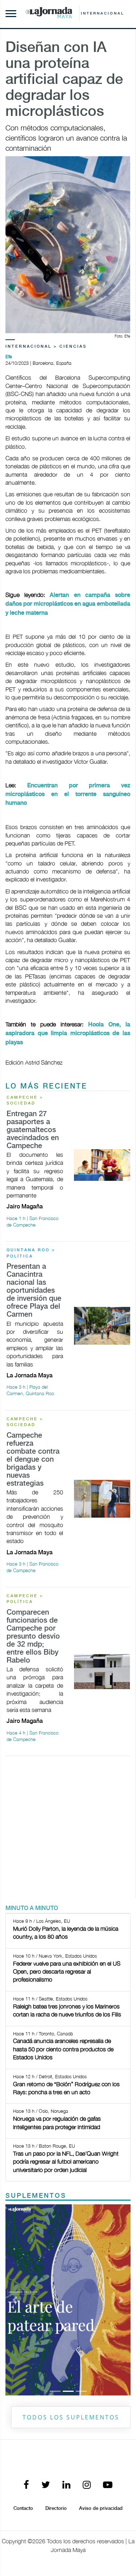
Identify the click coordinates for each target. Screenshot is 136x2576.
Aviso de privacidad (101, 2508)
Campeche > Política (25, 1599)
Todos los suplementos (71, 2417)
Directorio (56, 2508)
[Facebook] (26, 2485)
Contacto (23, 2508)
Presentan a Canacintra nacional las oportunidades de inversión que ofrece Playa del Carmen (34, 1291)
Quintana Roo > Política (31, 1253)
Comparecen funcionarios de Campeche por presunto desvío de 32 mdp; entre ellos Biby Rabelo (33, 1637)
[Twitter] (46, 2485)
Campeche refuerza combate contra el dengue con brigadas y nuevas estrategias (33, 1460)
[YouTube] (108, 2485)
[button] (15, 2300)
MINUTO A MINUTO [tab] (32, 1908)
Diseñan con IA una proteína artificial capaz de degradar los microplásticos (64, 80)
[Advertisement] (68, 1830)
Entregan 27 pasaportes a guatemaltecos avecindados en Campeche (33, 1130)
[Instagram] (87, 2485)
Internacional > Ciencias (46, 347)
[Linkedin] (66, 2485)
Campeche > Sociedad (25, 1101)
